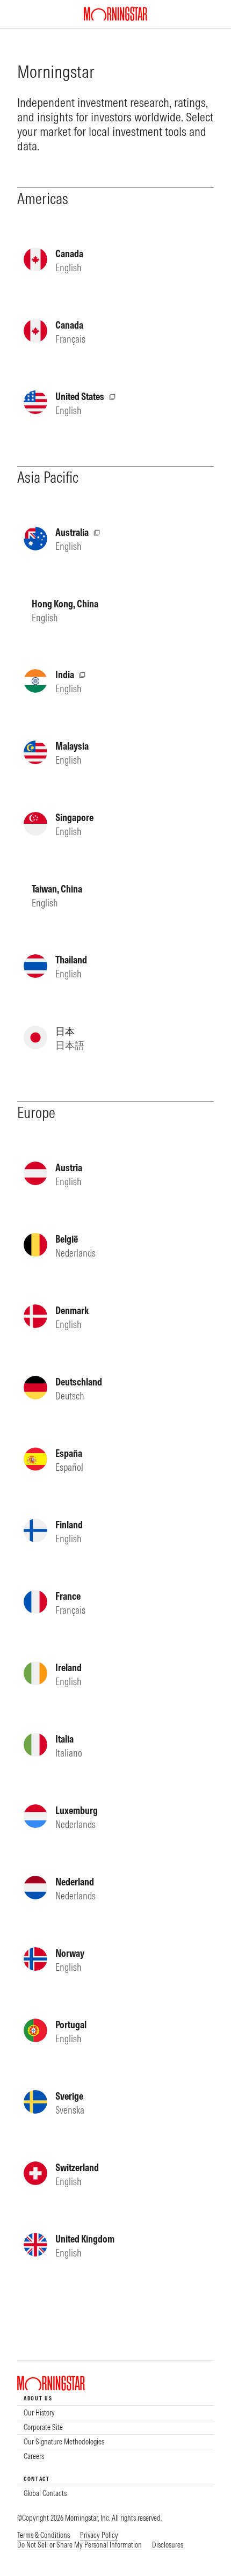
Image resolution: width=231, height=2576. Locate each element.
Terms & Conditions (44, 2535)
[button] (80, 2545)
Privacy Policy (99, 2535)
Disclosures (168, 2545)
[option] (115, 2413)
